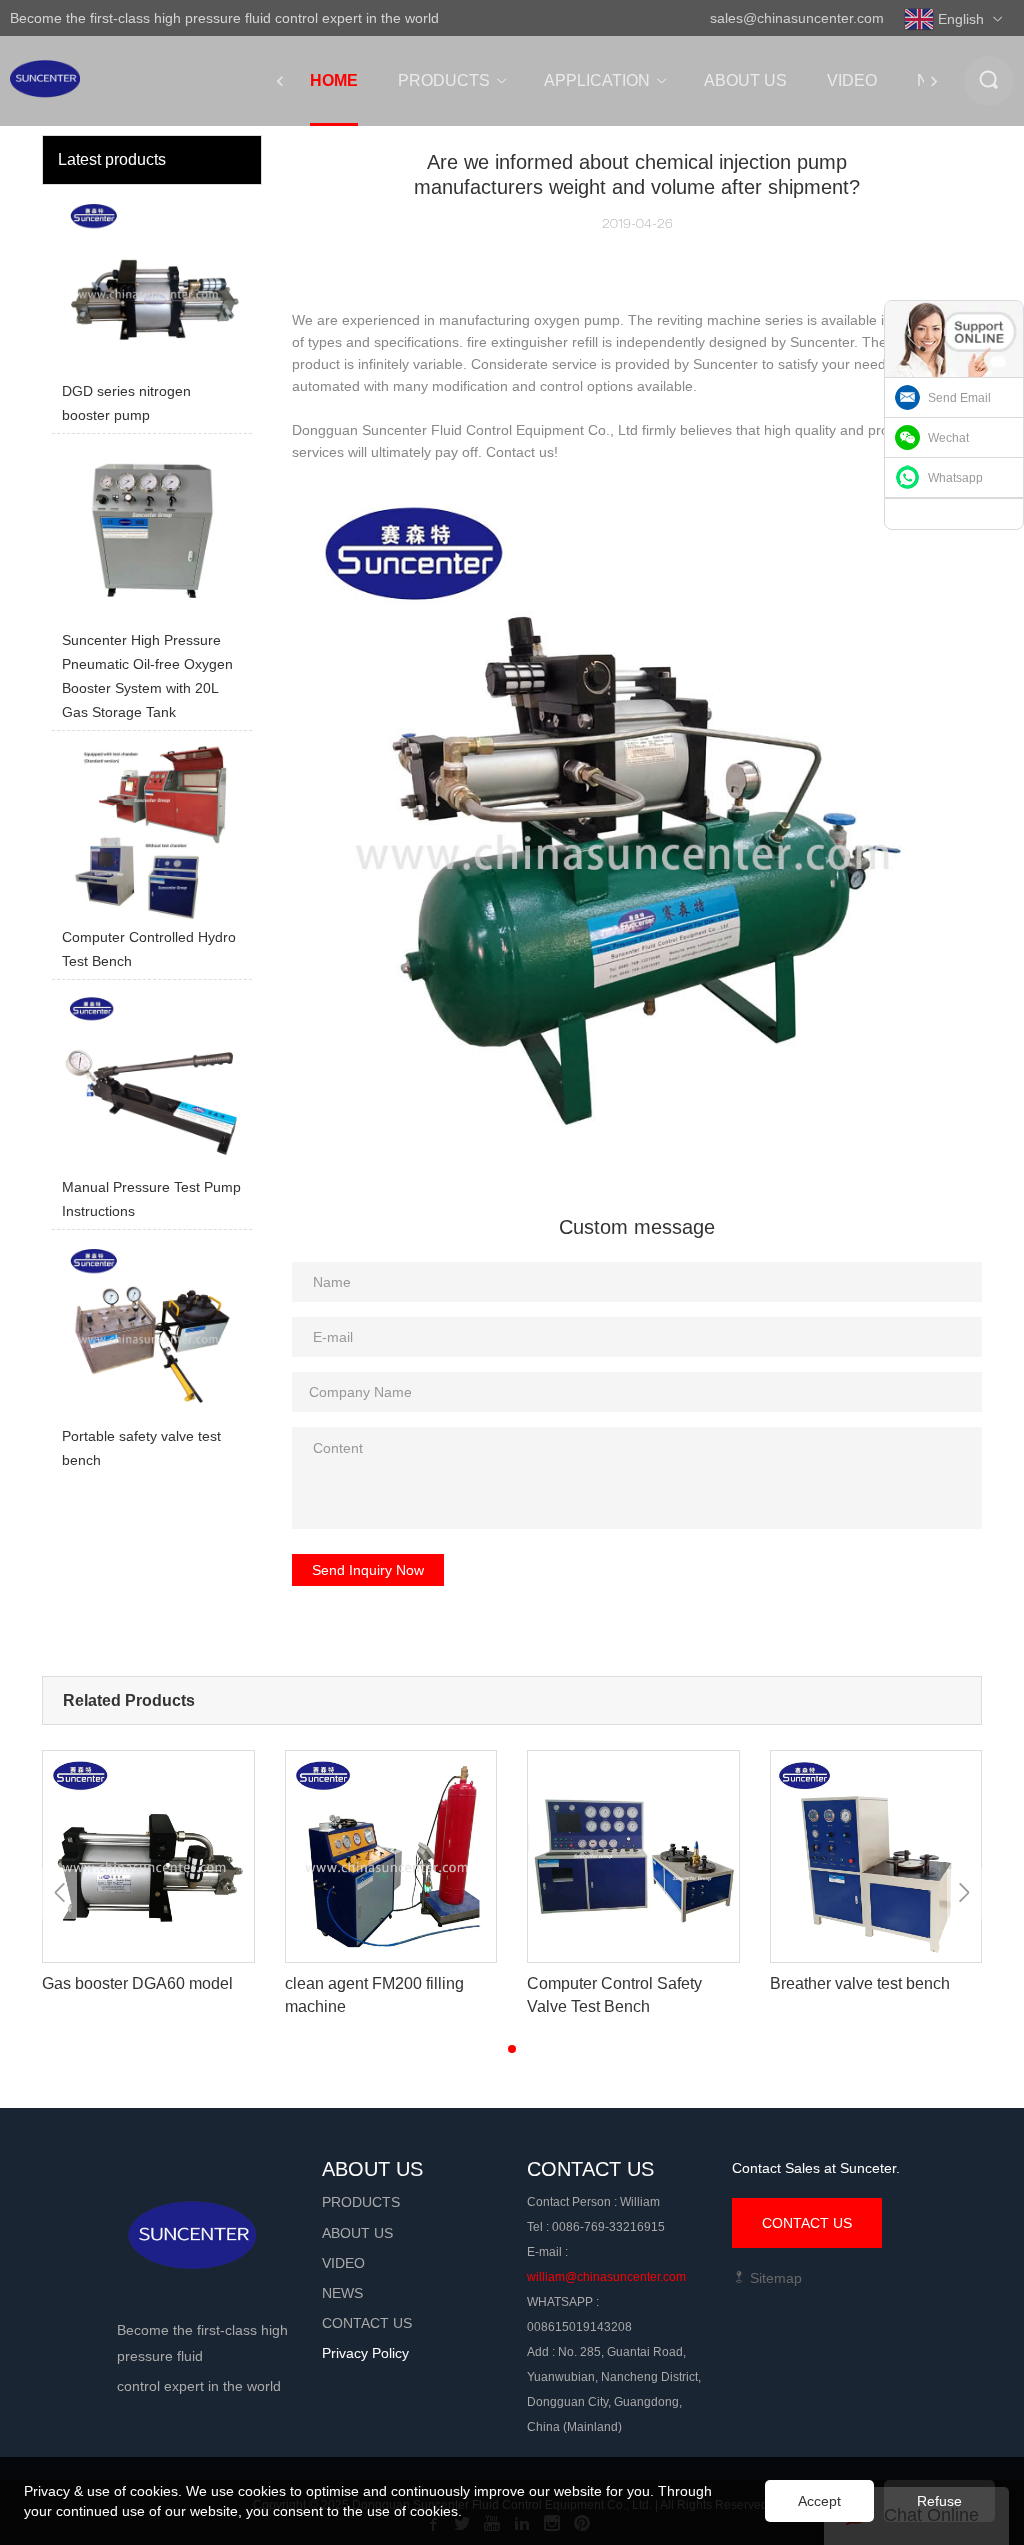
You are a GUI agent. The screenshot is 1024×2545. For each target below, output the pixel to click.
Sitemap (774, 2278)
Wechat (948, 438)
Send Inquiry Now (368, 1570)
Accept (819, 2501)
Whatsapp (955, 478)
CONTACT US (807, 2223)
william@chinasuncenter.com (606, 2277)
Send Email (959, 398)
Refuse (939, 2501)
